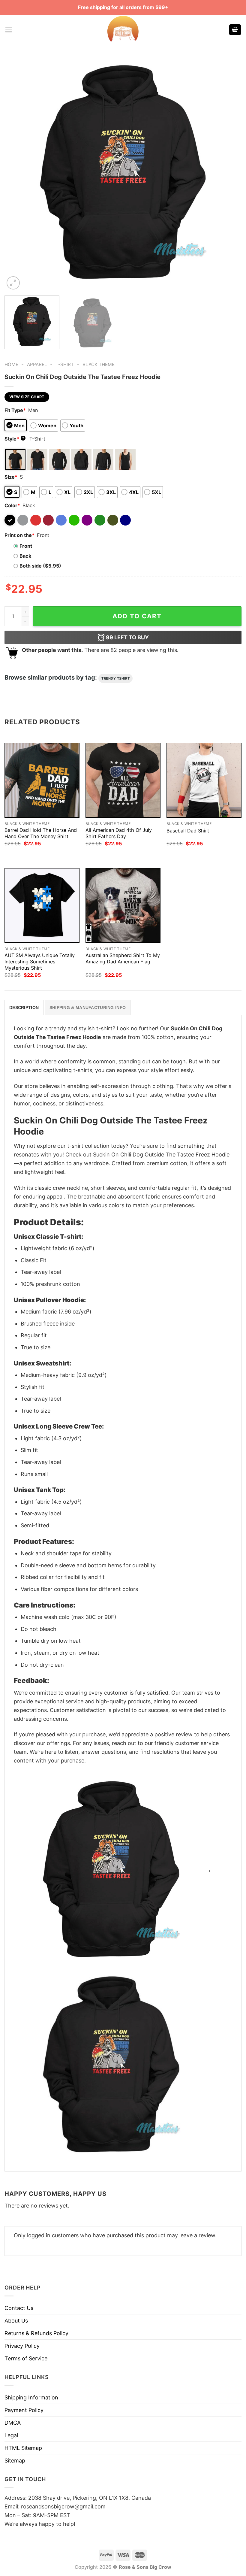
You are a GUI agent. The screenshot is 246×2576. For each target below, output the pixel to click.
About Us (16, 2321)
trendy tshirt (115, 678)
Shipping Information (31, 2397)
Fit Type (15, 410)
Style (14, 439)
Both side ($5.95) (40, 566)
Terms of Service (26, 2358)
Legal (11, 2435)
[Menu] (9, 30)
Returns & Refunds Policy (36, 2333)
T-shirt (65, 364)
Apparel (37, 364)
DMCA (13, 2423)
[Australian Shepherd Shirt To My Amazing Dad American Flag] (123, 905)
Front (26, 546)
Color (12, 505)
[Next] (229, 172)
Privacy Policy (22, 2346)
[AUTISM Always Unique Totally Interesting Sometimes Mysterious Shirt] (42, 905)
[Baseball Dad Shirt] (204, 780)
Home (11, 364)
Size (11, 477)
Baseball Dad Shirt (188, 831)
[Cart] (235, 30)
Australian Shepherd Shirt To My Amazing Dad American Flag (123, 958)
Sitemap (15, 2461)
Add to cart (137, 616)
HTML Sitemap (23, 2448)
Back (25, 556)
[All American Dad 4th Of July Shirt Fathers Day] (123, 780)
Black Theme (99, 364)
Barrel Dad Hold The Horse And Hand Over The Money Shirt (41, 833)
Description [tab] (24, 1008)
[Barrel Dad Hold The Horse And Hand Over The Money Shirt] (42, 780)
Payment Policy (24, 2410)
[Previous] (17, 172)
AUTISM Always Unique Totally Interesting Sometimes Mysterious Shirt (40, 962)
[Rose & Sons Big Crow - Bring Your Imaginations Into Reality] (123, 30)
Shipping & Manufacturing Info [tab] (88, 1008)
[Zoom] (13, 283)
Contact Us (19, 2308)
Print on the (19, 535)
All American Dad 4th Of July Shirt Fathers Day (119, 833)
